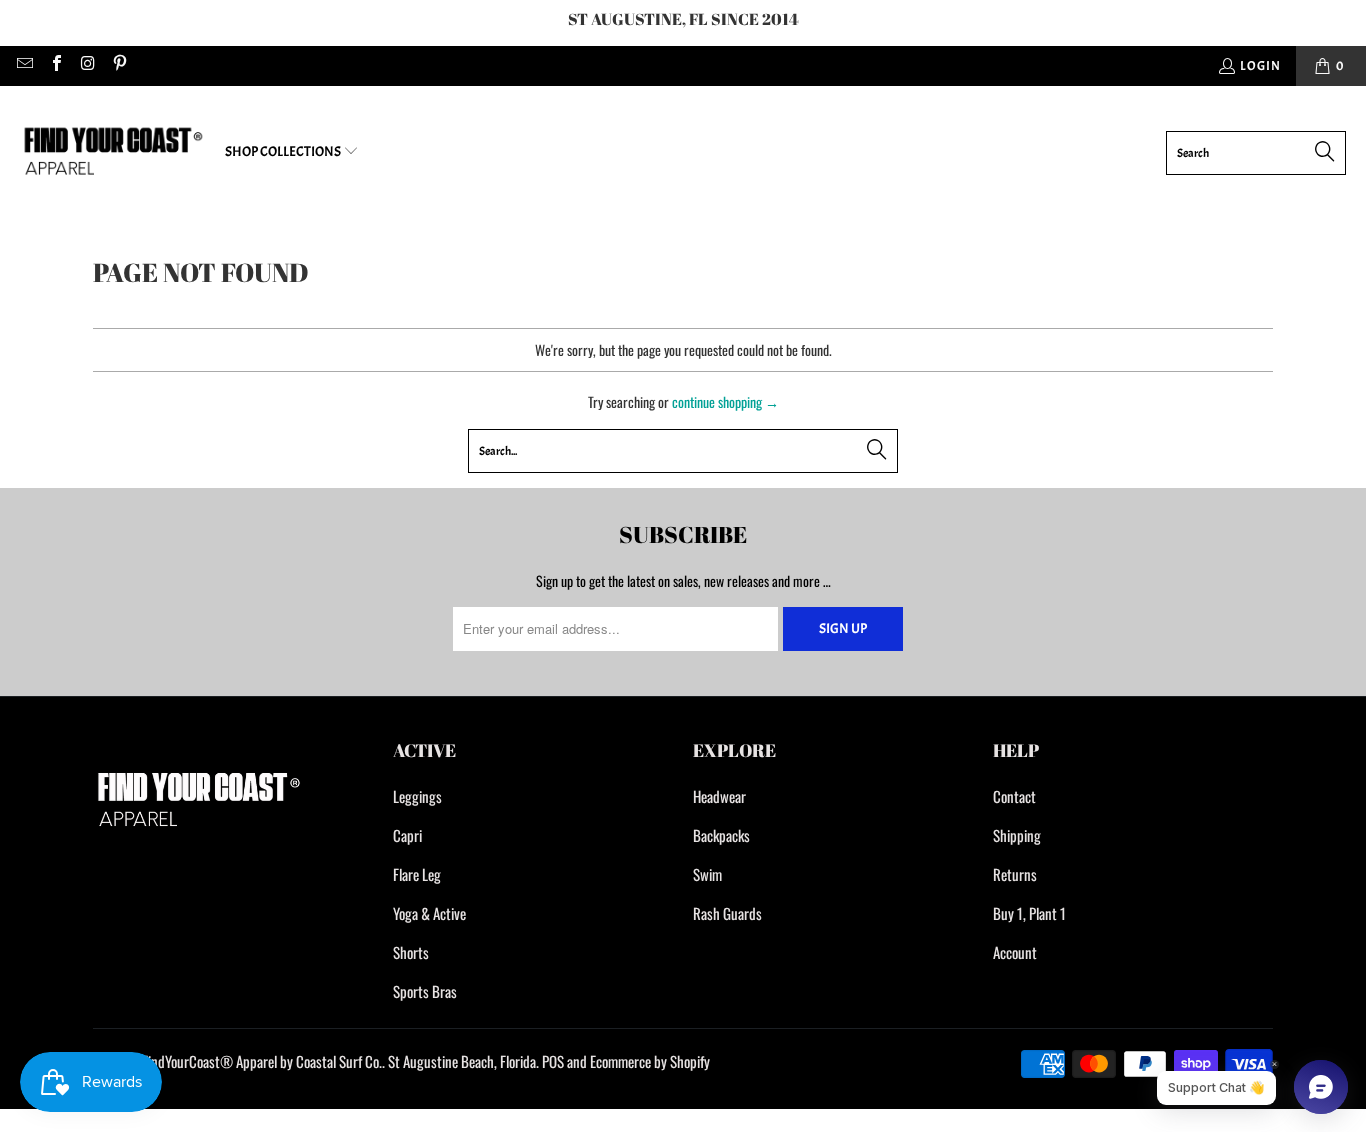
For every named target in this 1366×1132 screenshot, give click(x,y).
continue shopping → (725, 401)
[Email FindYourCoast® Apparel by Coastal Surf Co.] (24, 66)
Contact (1014, 796)
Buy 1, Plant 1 (1029, 913)
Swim (707, 874)
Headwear (719, 796)
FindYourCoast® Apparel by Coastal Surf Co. (262, 1061)
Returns (1015, 874)
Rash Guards (727, 913)
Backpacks (721, 835)
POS (553, 1061)
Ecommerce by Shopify (650, 1061)
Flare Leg (417, 874)
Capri (407, 835)
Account (1015, 952)
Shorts (411, 952)
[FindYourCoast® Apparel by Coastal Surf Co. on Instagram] (87, 66)
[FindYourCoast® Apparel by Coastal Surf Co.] (112, 152)
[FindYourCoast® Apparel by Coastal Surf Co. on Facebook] (55, 66)
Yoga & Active (429, 913)
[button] (292, 152)
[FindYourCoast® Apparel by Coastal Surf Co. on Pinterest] (118, 66)
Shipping (1017, 835)
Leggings (417, 796)
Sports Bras (425, 991)
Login (1260, 66)
